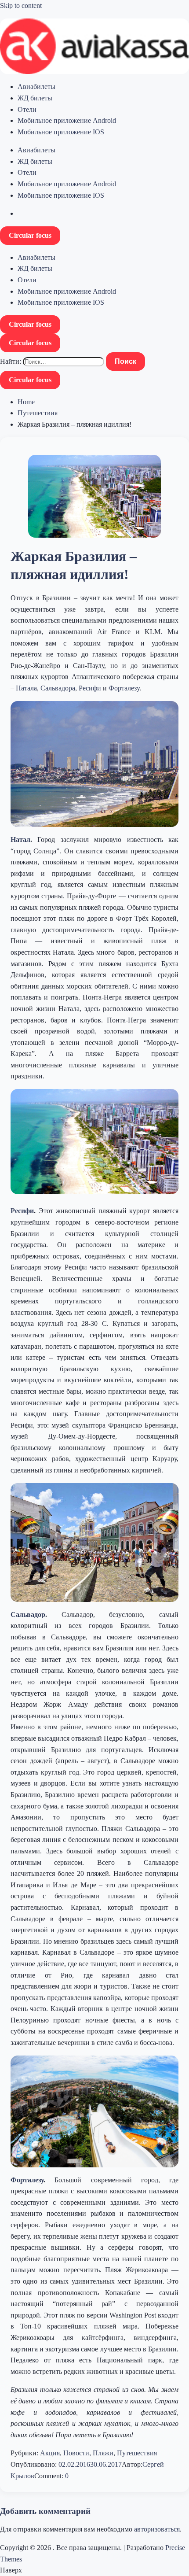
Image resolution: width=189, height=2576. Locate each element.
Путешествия (38, 413)
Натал (20, 840)
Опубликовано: (35, 2464)
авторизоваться (157, 2529)
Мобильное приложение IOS (61, 132)
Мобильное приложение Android (67, 120)
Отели (27, 109)
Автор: (132, 2464)
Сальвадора (58, 688)
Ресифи (90, 688)
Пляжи (103, 2453)
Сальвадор (28, 1615)
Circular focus (30, 235)
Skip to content (21, 6)
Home (26, 402)
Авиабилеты (36, 87)
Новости (76, 2453)
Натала (26, 688)
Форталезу (124, 688)
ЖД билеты (35, 98)
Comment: (50, 2476)
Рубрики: (25, 2453)
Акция (50, 2453)
